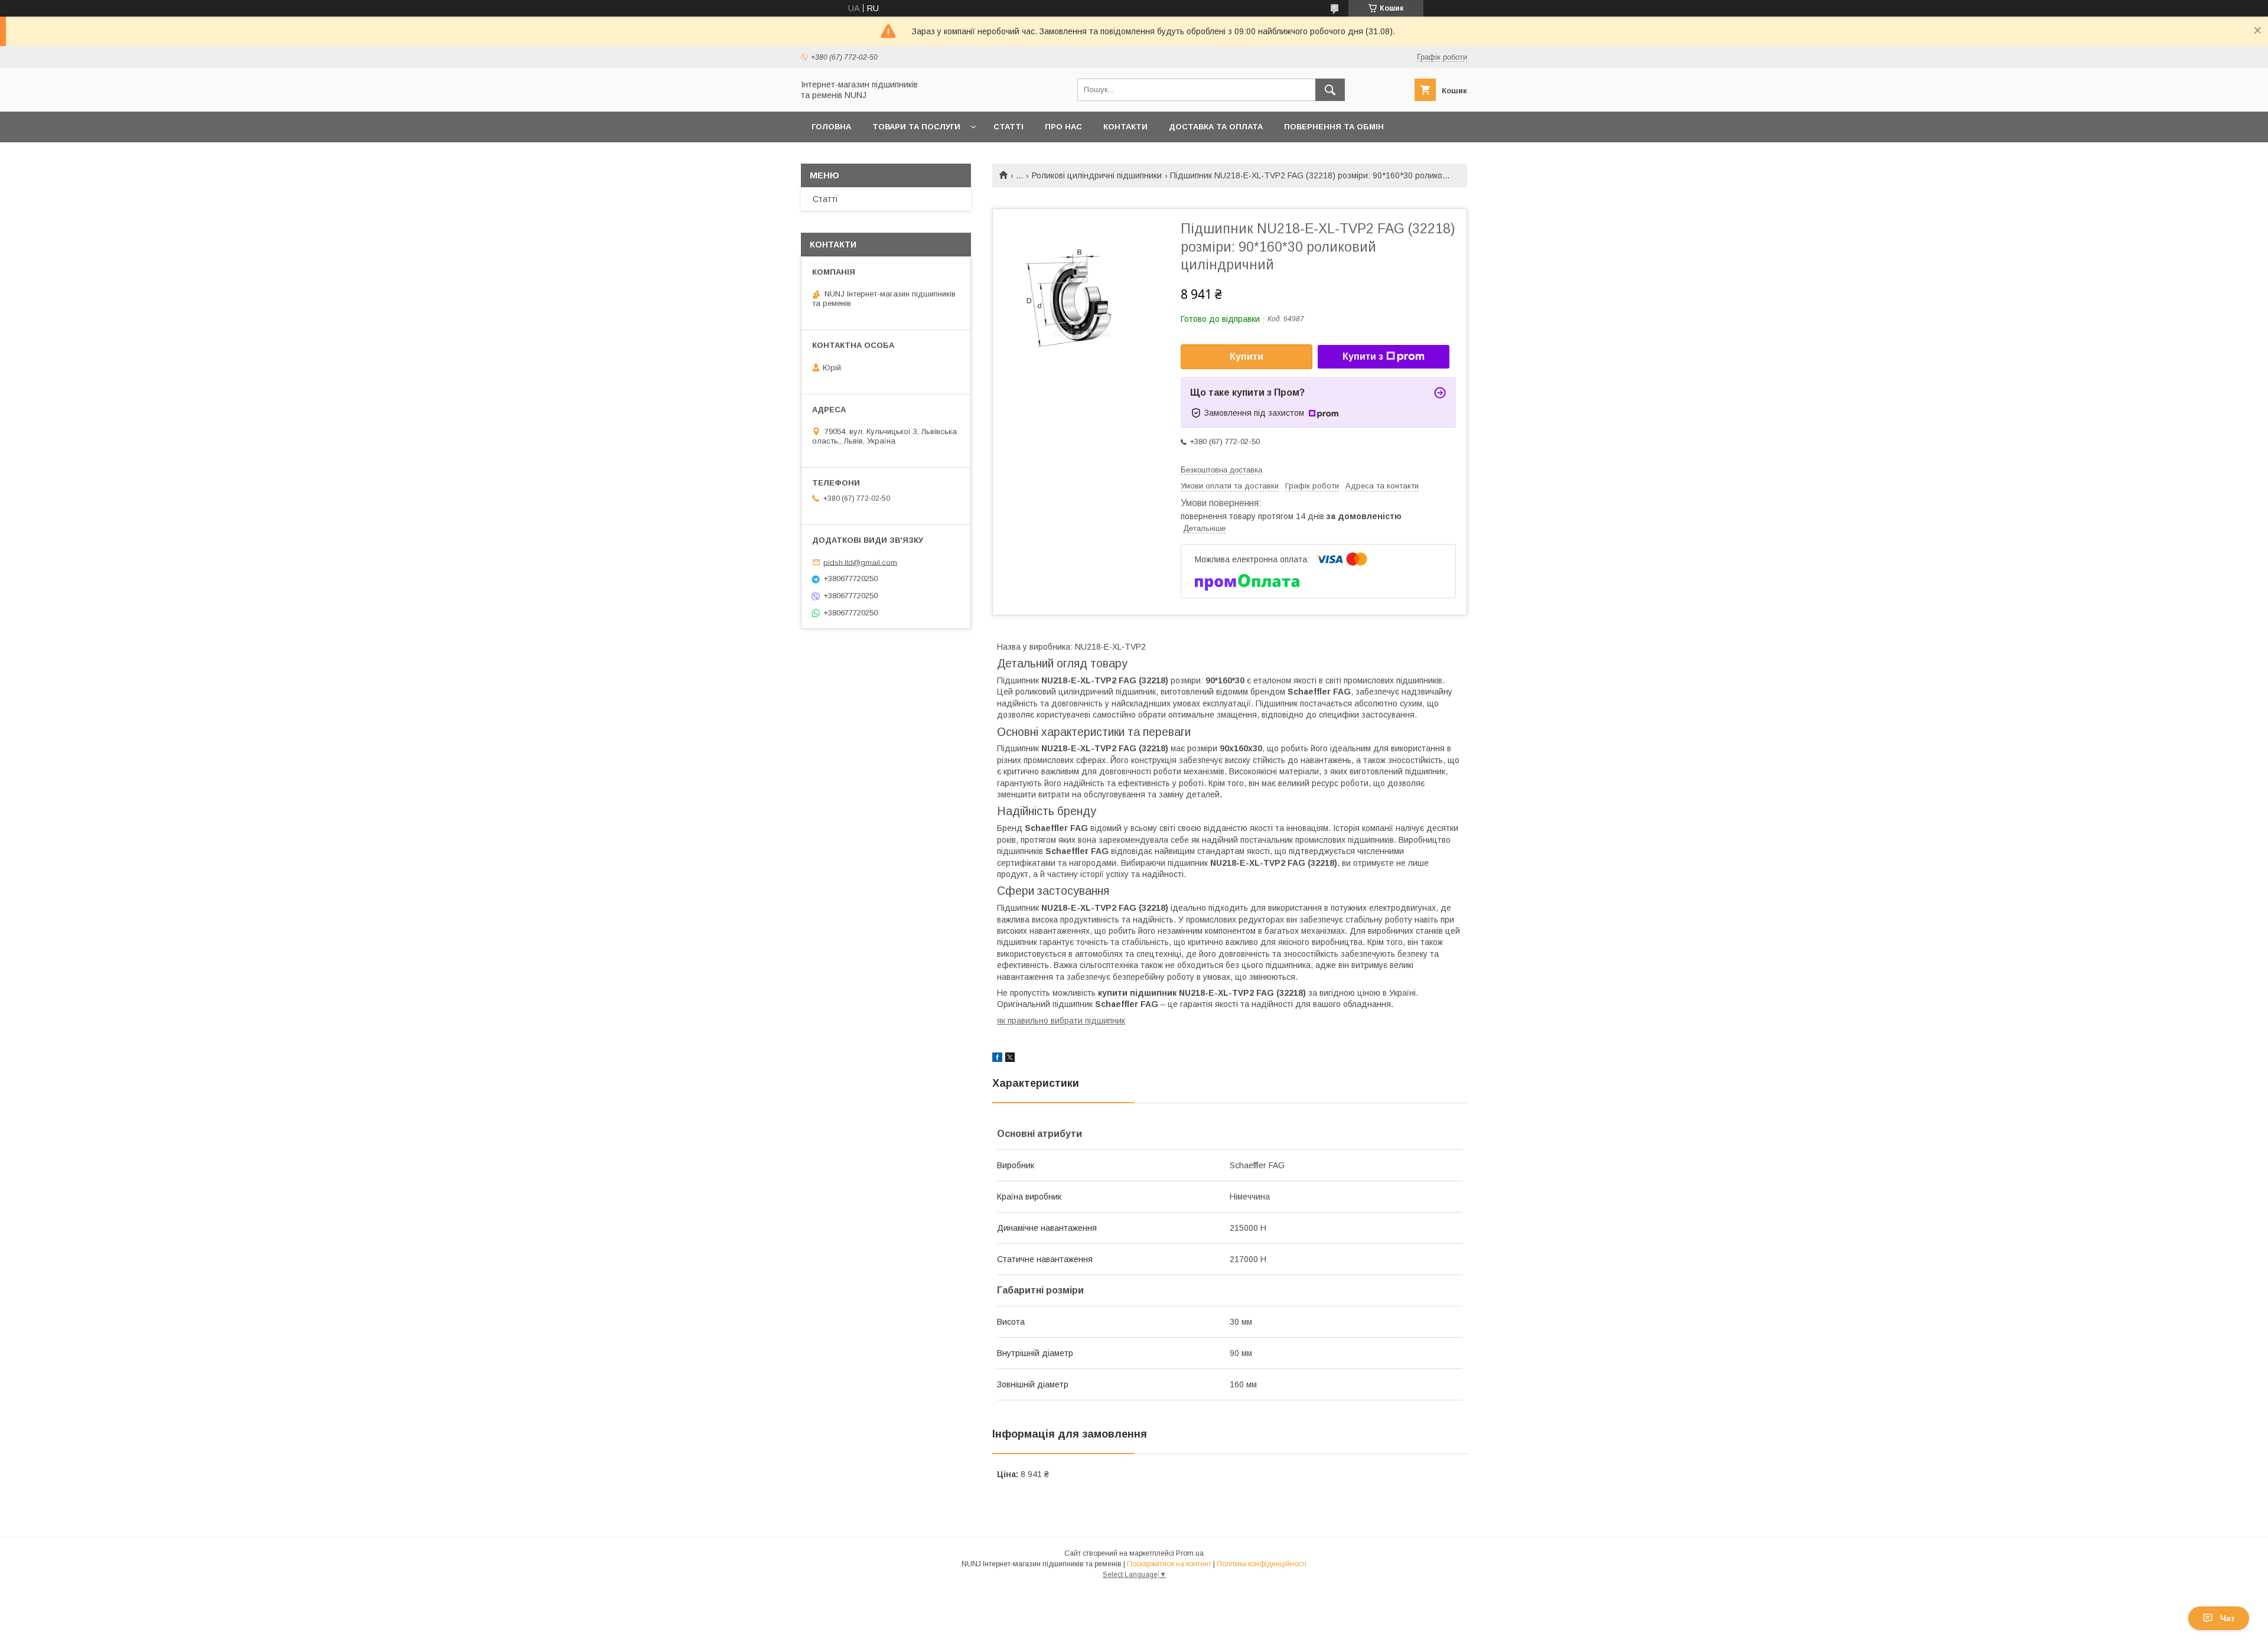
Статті (1008, 127)
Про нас (1063, 127)
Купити (1247, 356)
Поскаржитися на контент (1169, 1564)
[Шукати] (1330, 90)
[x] (1010, 1059)
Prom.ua (1190, 1553)
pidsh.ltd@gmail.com (860, 562)
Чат (2228, 1618)
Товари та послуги (916, 127)
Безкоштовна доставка (1221, 470)
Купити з (1363, 356)
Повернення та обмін (1334, 127)
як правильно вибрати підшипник (1061, 1021)
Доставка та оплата (1216, 127)
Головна (831, 127)
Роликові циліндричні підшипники (1097, 175)
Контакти (1125, 127)
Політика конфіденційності (1262, 1564)
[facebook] (997, 1059)
